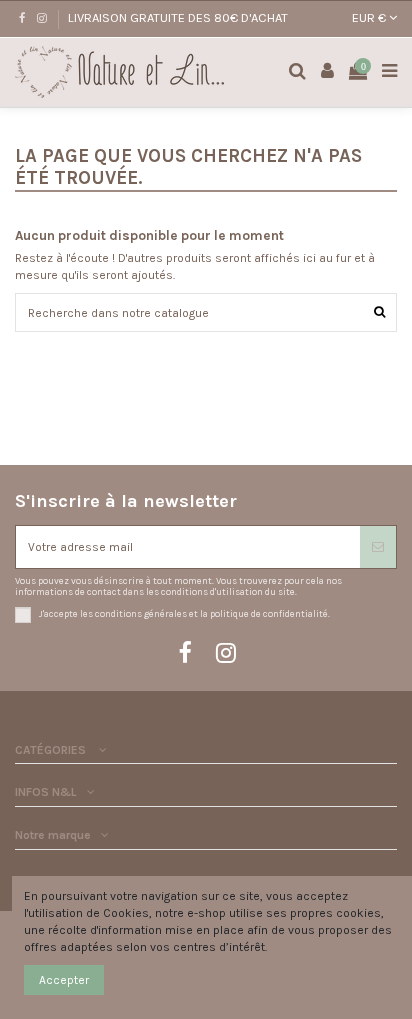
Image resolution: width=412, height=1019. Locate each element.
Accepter (64, 980)
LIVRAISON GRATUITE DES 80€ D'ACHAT (178, 17)
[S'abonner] (378, 547)
